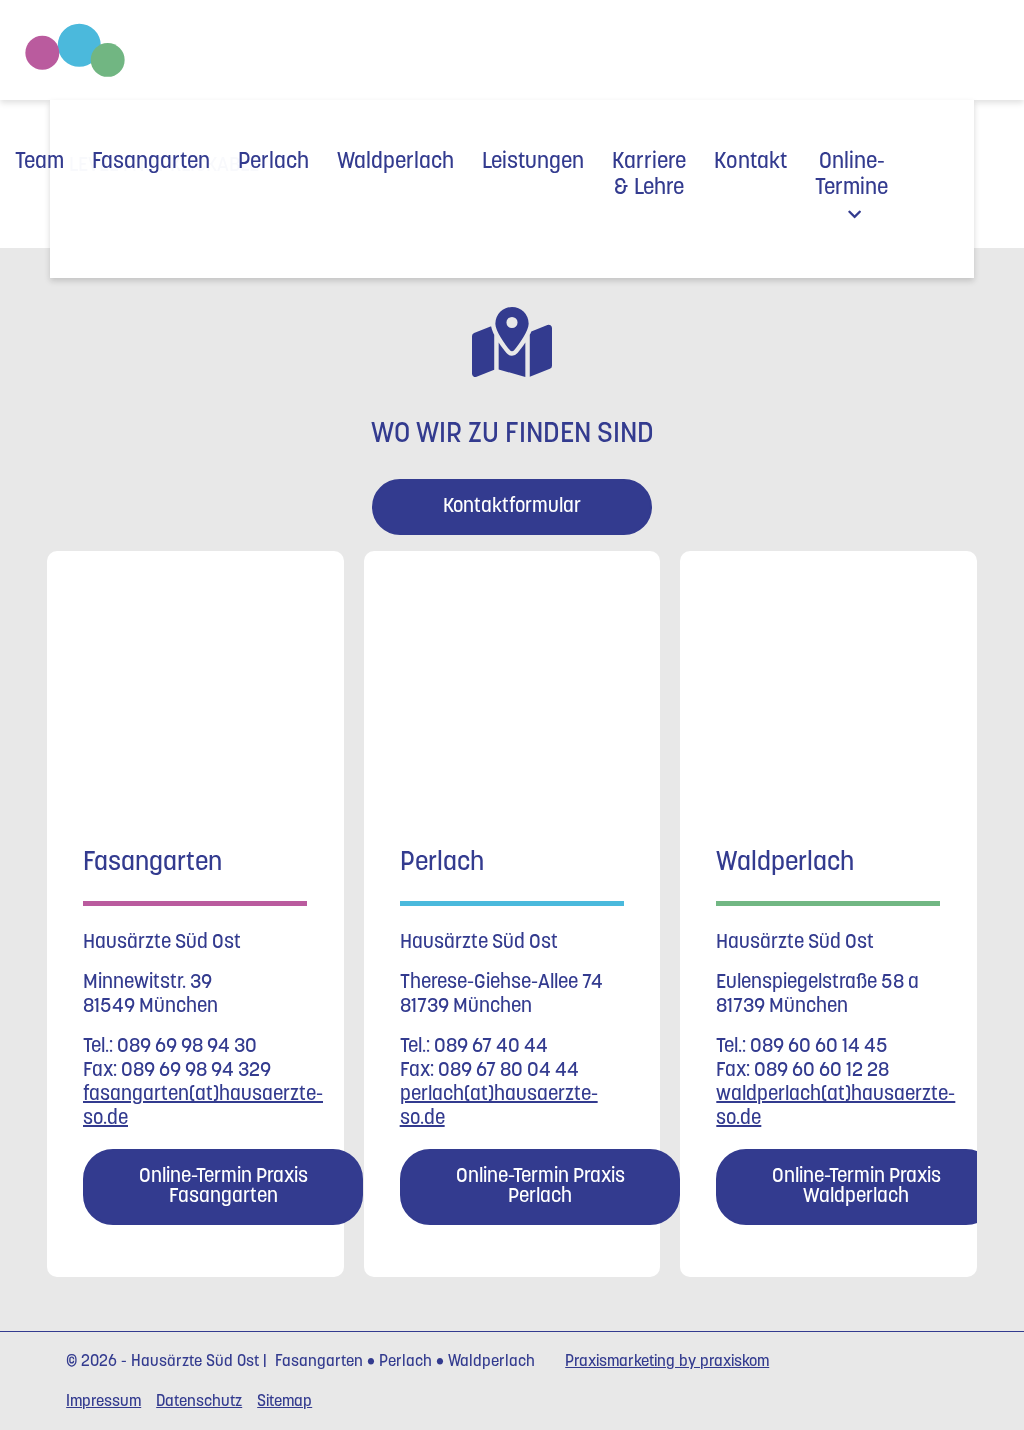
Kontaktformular (512, 507)
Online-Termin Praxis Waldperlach (856, 1187)
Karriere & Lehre (649, 175)
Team (39, 162)
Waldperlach (395, 162)
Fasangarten (151, 162)
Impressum (103, 1402)
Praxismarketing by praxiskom (667, 1362)
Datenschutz (199, 1402)
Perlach (273, 162)
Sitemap (284, 1402)
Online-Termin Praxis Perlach (539, 1187)
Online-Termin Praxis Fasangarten (223, 1187)
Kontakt (750, 162)
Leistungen (533, 162)
